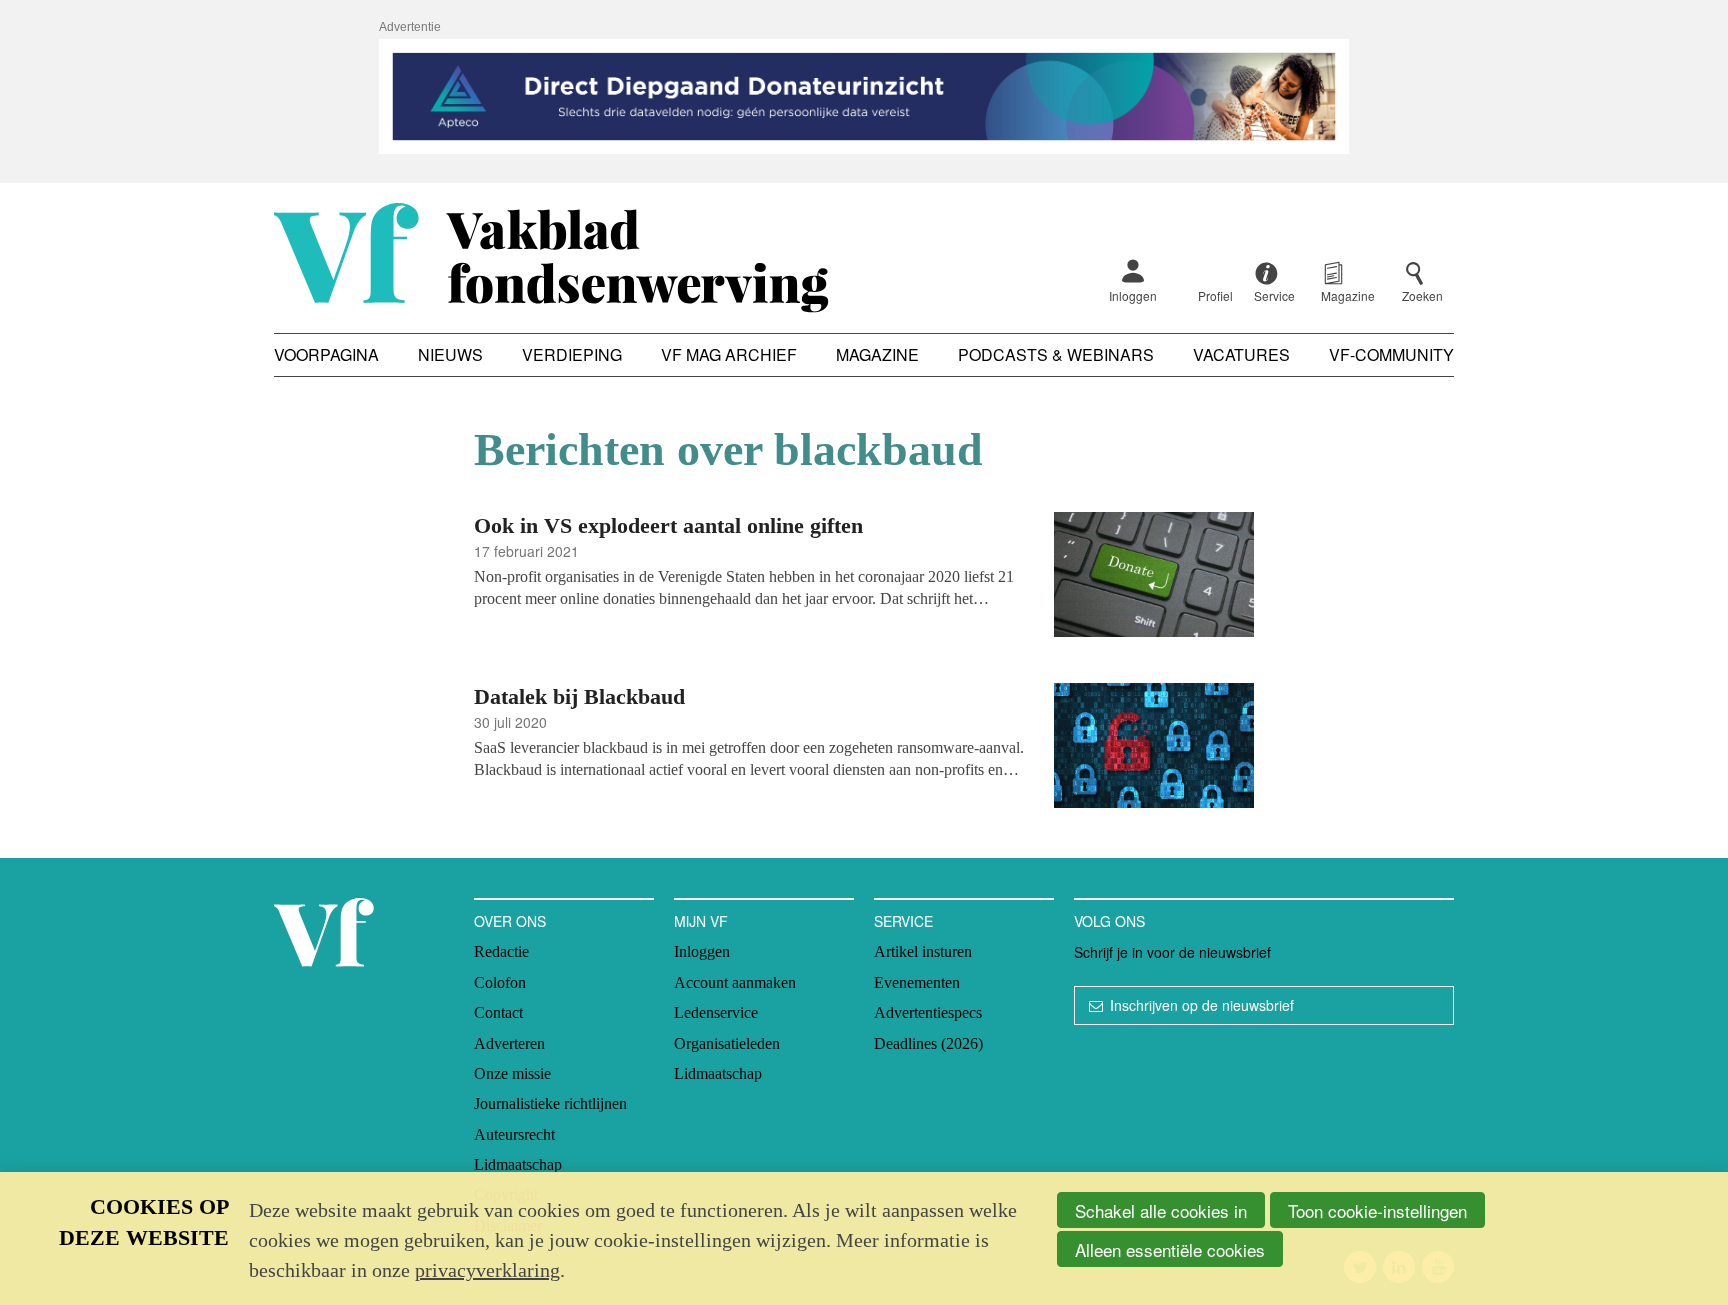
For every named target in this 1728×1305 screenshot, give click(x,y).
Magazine (877, 354)
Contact (498, 1012)
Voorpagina (326, 354)
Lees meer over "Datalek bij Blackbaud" (864, 748)
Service (903, 921)
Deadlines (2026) (928, 1043)
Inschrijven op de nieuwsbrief (1202, 1005)
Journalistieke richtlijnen (550, 1103)
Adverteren (509, 1043)
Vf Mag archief (729, 354)
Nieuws (450, 354)
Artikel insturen (923, 951)
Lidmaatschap (518, 1164)
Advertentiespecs (928, 1012)
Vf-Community (1391, 354)
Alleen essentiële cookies (1170, 1249)
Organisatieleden (727, 1043)
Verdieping (572, 354)
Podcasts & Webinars (1056, 354)
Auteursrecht (514, 1134)
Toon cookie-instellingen (1377, 1210)
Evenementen (917, 982)
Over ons (510, 921)
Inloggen (1133, 295)
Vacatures (1241, 354)
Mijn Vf (701, 921)
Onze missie (512, 1073)
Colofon (500, 982)
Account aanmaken (735, 982)
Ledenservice (716, 1012)
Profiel (1215, 295)
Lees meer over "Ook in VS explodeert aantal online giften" (864, 577)
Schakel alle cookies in (1161, 1210)
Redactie (501, 951)
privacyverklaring (487, 1270)
